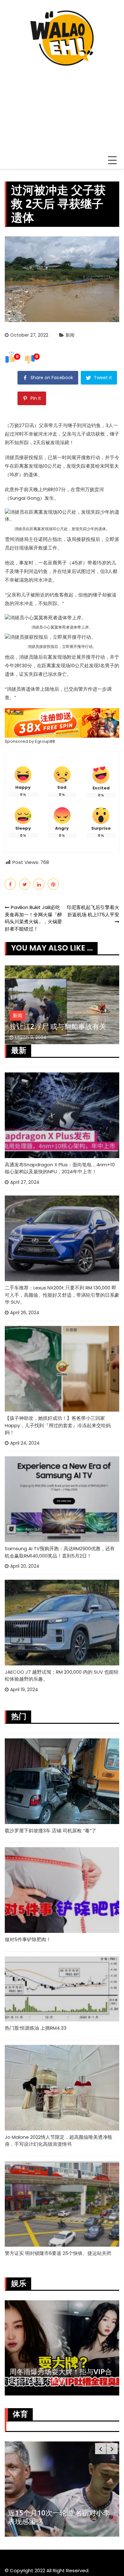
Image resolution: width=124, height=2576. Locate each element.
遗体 (33, 474)
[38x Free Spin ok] (62, 723)
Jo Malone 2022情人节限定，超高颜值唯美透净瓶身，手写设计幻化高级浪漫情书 (59, 2141)
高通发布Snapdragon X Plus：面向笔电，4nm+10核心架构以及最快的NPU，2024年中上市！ (60, 1168)
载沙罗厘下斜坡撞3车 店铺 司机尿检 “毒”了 (51, 1831)
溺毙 (65, 442)
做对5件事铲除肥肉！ (28, 1939)
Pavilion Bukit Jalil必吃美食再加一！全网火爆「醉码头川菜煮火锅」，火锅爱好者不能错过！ (33, 918)
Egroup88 (45, 741)
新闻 (70, 335)
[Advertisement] (62, 106)
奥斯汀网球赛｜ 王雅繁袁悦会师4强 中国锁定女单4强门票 (60, 2517)
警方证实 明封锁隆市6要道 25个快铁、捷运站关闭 (58, 2253)
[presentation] (101, 2449)
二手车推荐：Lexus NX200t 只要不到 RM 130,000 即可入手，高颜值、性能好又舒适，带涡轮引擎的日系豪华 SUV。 (62, 1295)
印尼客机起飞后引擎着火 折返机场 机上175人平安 (93, 911)
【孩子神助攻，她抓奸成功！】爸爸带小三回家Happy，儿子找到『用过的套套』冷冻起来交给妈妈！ (58, 1425)
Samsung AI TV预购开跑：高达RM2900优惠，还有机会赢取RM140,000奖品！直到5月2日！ (60, 1552)
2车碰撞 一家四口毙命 (44, 1026)
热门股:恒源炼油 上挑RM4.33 (36, 2028)
